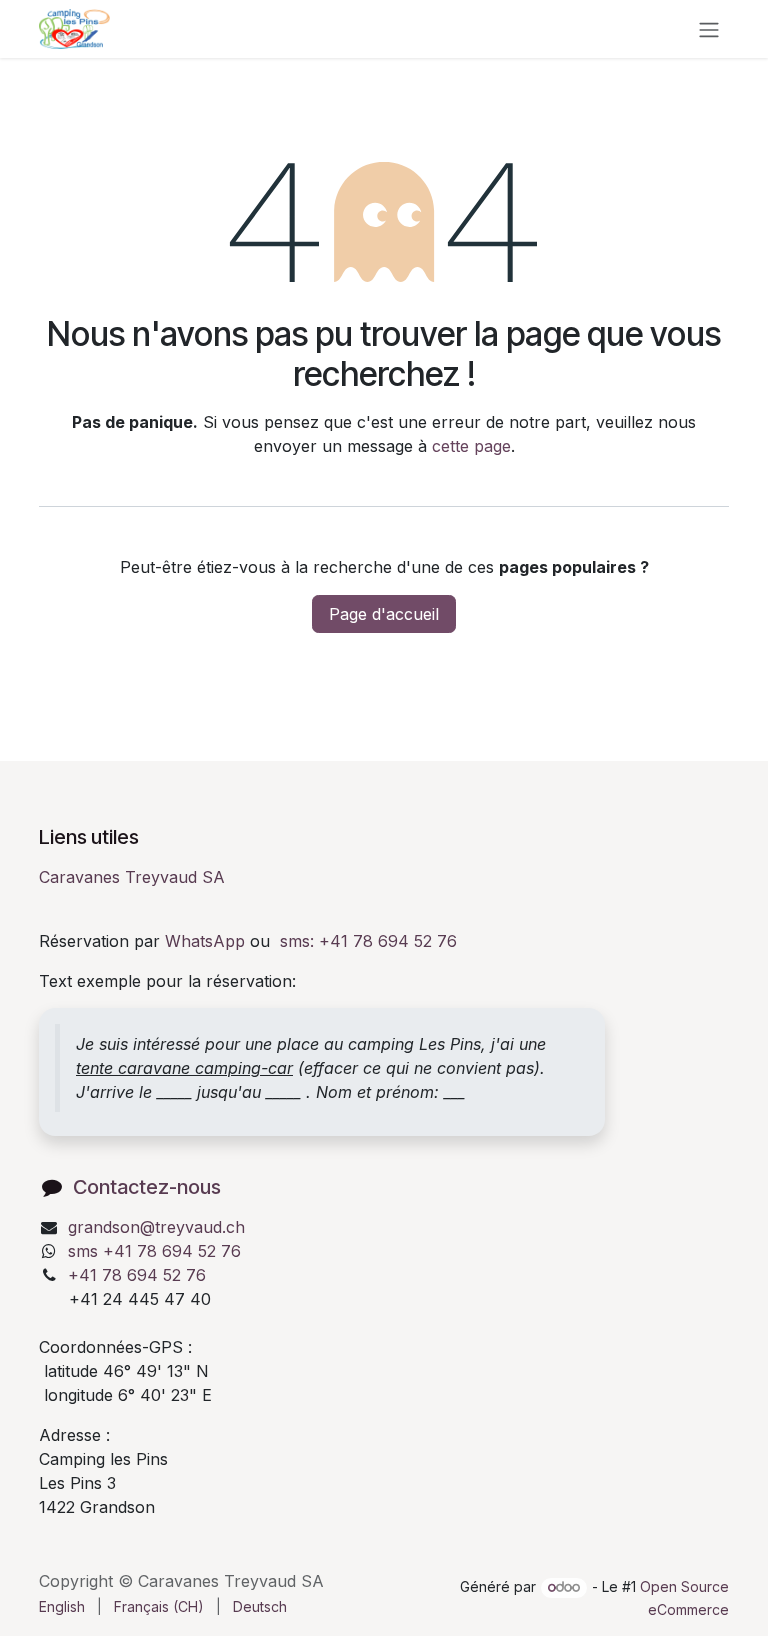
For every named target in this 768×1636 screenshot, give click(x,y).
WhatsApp (205, 941)
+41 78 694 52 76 (137, 1275)
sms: (368, 941)
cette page (471, 446)
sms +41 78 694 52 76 (154, 1251)
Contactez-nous (147, 1187)
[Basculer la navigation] (709, 29)
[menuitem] (62, 1606)
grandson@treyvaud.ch (156, 1227)
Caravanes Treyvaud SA (132, 877)
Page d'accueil (384, 614)
